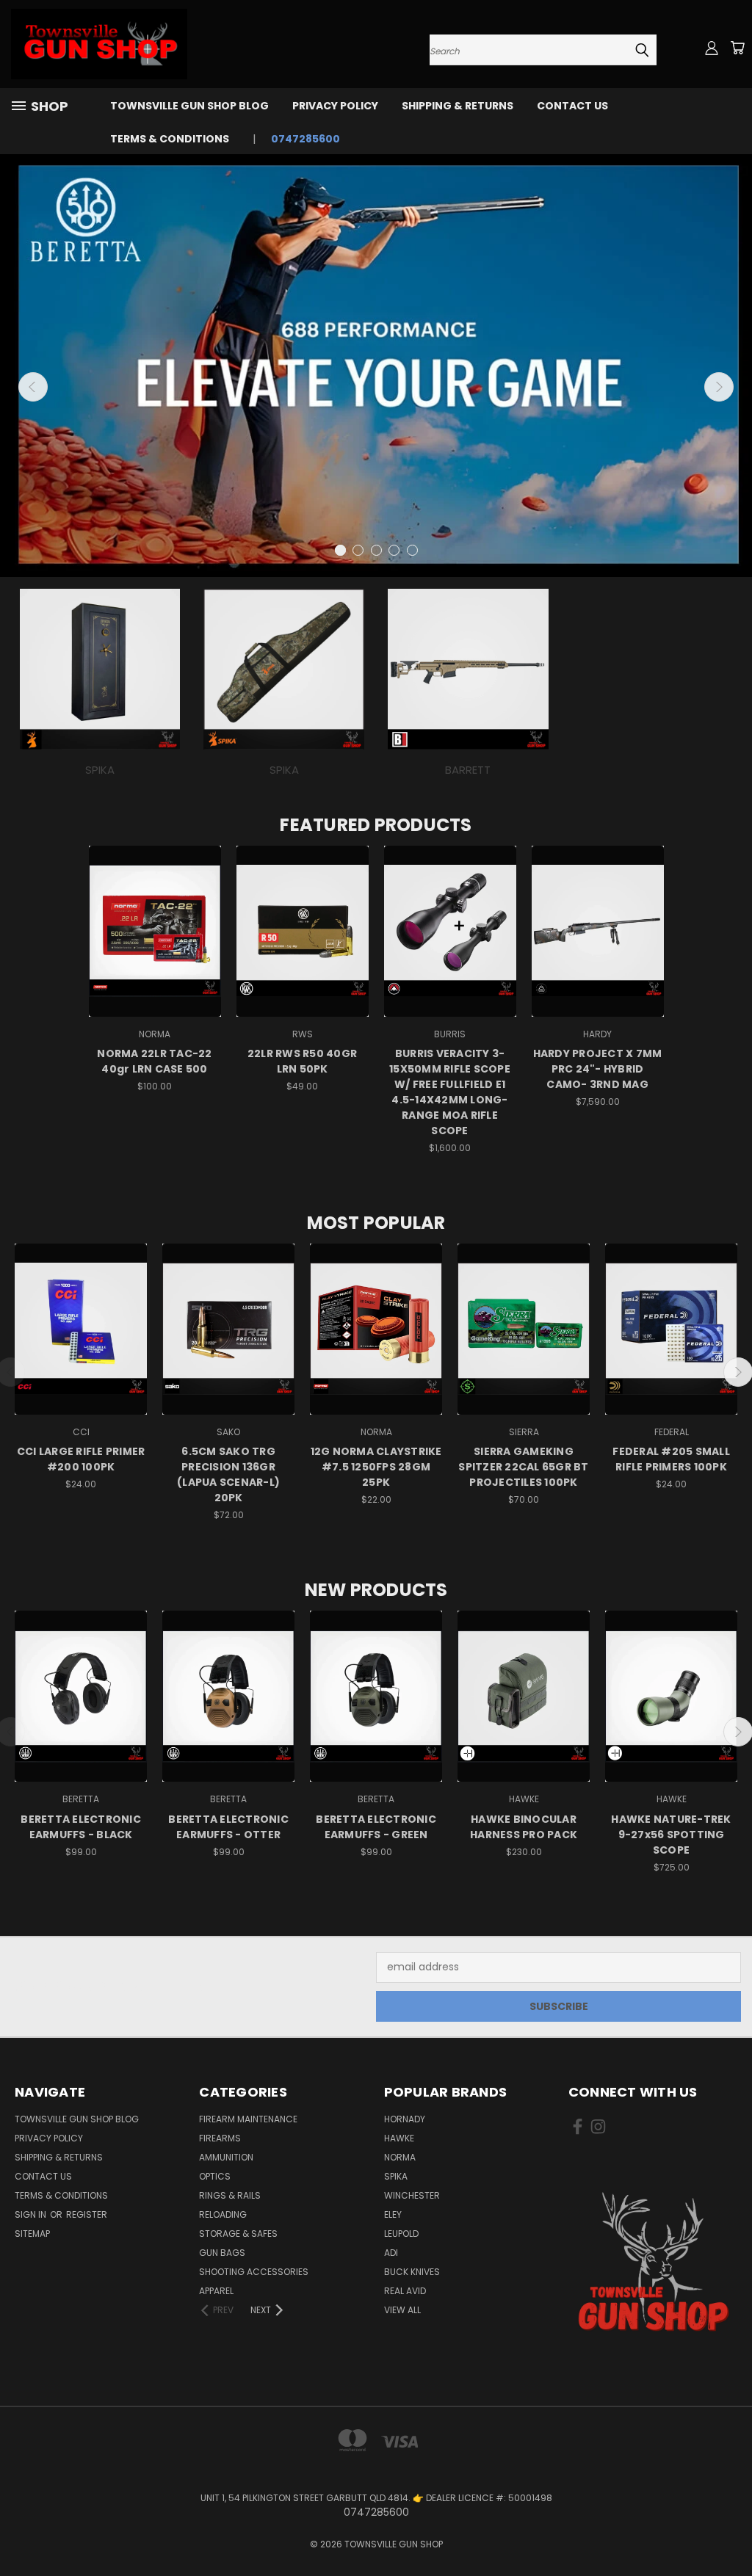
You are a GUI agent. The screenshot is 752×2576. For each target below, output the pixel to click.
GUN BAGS (222, 2253)
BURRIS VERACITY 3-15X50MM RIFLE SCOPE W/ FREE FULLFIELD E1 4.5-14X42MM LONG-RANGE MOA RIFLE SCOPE (450, 1092)
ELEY (393, 2214)
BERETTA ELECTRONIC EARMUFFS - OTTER (228, 1827)
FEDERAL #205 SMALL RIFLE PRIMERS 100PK (671, 1459)
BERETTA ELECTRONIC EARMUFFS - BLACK (81, 1827)
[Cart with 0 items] (737, 48)
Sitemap (32, 2234)
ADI (391, 2253)
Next (719, 387)
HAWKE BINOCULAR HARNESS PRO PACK (524, 1827)
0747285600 (305, 139)
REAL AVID (405, 2291)
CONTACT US (572, 106)
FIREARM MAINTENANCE (248, 2119)
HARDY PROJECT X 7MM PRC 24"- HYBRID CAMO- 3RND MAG (598, 1069)
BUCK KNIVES (412, 2272)
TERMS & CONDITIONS (170, 139)
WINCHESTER (412, 2195)
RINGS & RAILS (230, 2195)
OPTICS (215, 2176)
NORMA (400, 2157)
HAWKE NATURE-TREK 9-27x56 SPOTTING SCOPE (671, 1835)
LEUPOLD (401, 2234)
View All (402, 2310)
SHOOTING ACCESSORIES (254, 2272)
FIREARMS (220, 2138)
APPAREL (216, 2291)
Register (87, 2214)
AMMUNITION (226, 2157)
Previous (33, 387)
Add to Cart (155, 944)
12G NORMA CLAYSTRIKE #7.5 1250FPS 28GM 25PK (376, 1467)
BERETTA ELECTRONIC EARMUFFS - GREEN (376, 1827)
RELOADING (223, 2214)
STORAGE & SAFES (238, 2234)
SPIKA (396, 2176)
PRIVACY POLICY (335, 106)
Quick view (155, 917)
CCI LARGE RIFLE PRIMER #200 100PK (81, 1459)
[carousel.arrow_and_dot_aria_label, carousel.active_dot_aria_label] (340, 550)
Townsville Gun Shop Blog (189, 106)
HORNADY (405, 2119)
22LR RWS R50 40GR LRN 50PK (302, 1061)
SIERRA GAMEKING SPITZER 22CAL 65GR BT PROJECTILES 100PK (523, 1467)
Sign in (32, 2214)
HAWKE (399, 2138)
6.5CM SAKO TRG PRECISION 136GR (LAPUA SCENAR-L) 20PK (228, 1474)
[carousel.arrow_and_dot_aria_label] (358, 550)
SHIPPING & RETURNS (458, 106)
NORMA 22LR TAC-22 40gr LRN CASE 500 (154, 1061)
